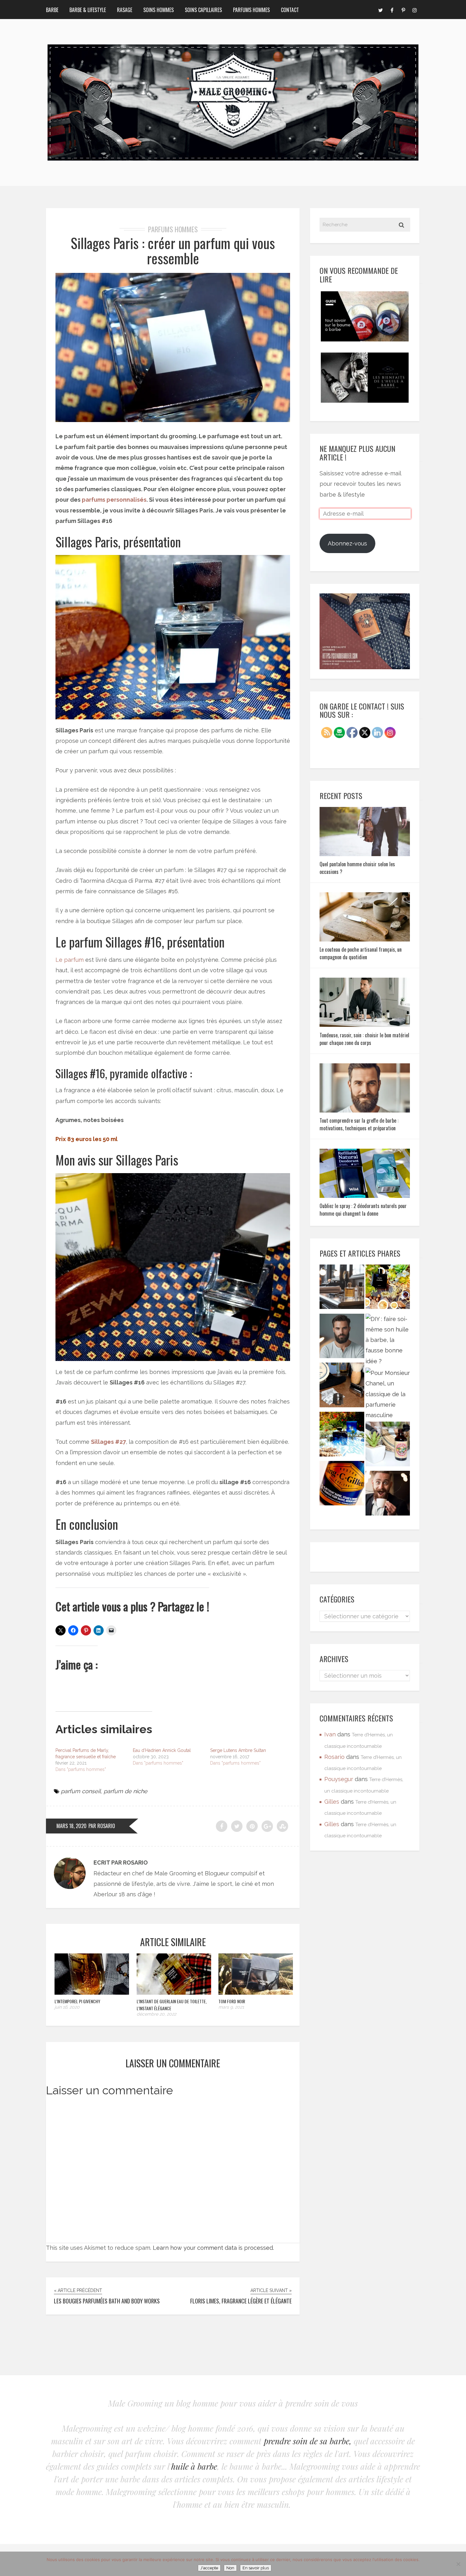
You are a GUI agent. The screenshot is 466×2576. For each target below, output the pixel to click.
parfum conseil (81, 1791)
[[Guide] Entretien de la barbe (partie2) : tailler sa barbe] (342, 1338)
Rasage (125, 10)
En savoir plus (256, 2568)
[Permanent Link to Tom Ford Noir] (256, 1993)
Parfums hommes (251, 10)
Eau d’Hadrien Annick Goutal (162, 1750)
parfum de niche (126, 1791)
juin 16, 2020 (67, 2007)
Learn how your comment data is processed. (213, 2248)
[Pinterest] (403, 10)
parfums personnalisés (114, 500)
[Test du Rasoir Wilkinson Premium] (342, 1387)
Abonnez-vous (347, 543)
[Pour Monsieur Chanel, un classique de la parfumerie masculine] (388, 1394)
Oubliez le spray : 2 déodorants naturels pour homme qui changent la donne (363, 1210)
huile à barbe (194, 2466)
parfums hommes (173, 229)
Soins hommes (159, 10)
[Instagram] (415, 10)
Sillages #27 (108, 1442)
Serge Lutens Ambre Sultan (238, 1750)
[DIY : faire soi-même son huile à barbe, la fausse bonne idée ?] (388, 1340)
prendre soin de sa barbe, (308, 2441)
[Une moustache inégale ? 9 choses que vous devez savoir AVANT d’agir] (388, 1495)
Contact (290, 10)
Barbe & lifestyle (88, 10)
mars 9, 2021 (231, 2007)
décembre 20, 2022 (156, 2014)
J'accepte (209, 2568)
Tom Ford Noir (232, 2001)
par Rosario (102, 1826)
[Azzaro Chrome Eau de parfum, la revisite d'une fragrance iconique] (342, 1436)
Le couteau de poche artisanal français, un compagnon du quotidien (361, 953)
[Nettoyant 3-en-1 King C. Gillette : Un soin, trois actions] (342, 1485)
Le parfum (70, 960)
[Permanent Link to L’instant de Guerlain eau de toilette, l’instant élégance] (174, 1993)
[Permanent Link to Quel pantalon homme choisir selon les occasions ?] (365, 854)
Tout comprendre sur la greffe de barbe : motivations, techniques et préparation (359, 1124)
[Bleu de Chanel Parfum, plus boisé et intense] (388, 1288)
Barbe (52, 10)
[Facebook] (392, 10)
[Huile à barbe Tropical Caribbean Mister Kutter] (388, 1446)
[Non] (458, 2564)
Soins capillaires (203, 10)
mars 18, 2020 (71, 1826)
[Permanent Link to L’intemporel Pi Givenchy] (92, 1993)
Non (230, 2568)
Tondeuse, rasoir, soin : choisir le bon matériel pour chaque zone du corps (364, 1039)
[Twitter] (380, 10)
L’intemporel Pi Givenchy (77, 2001)
